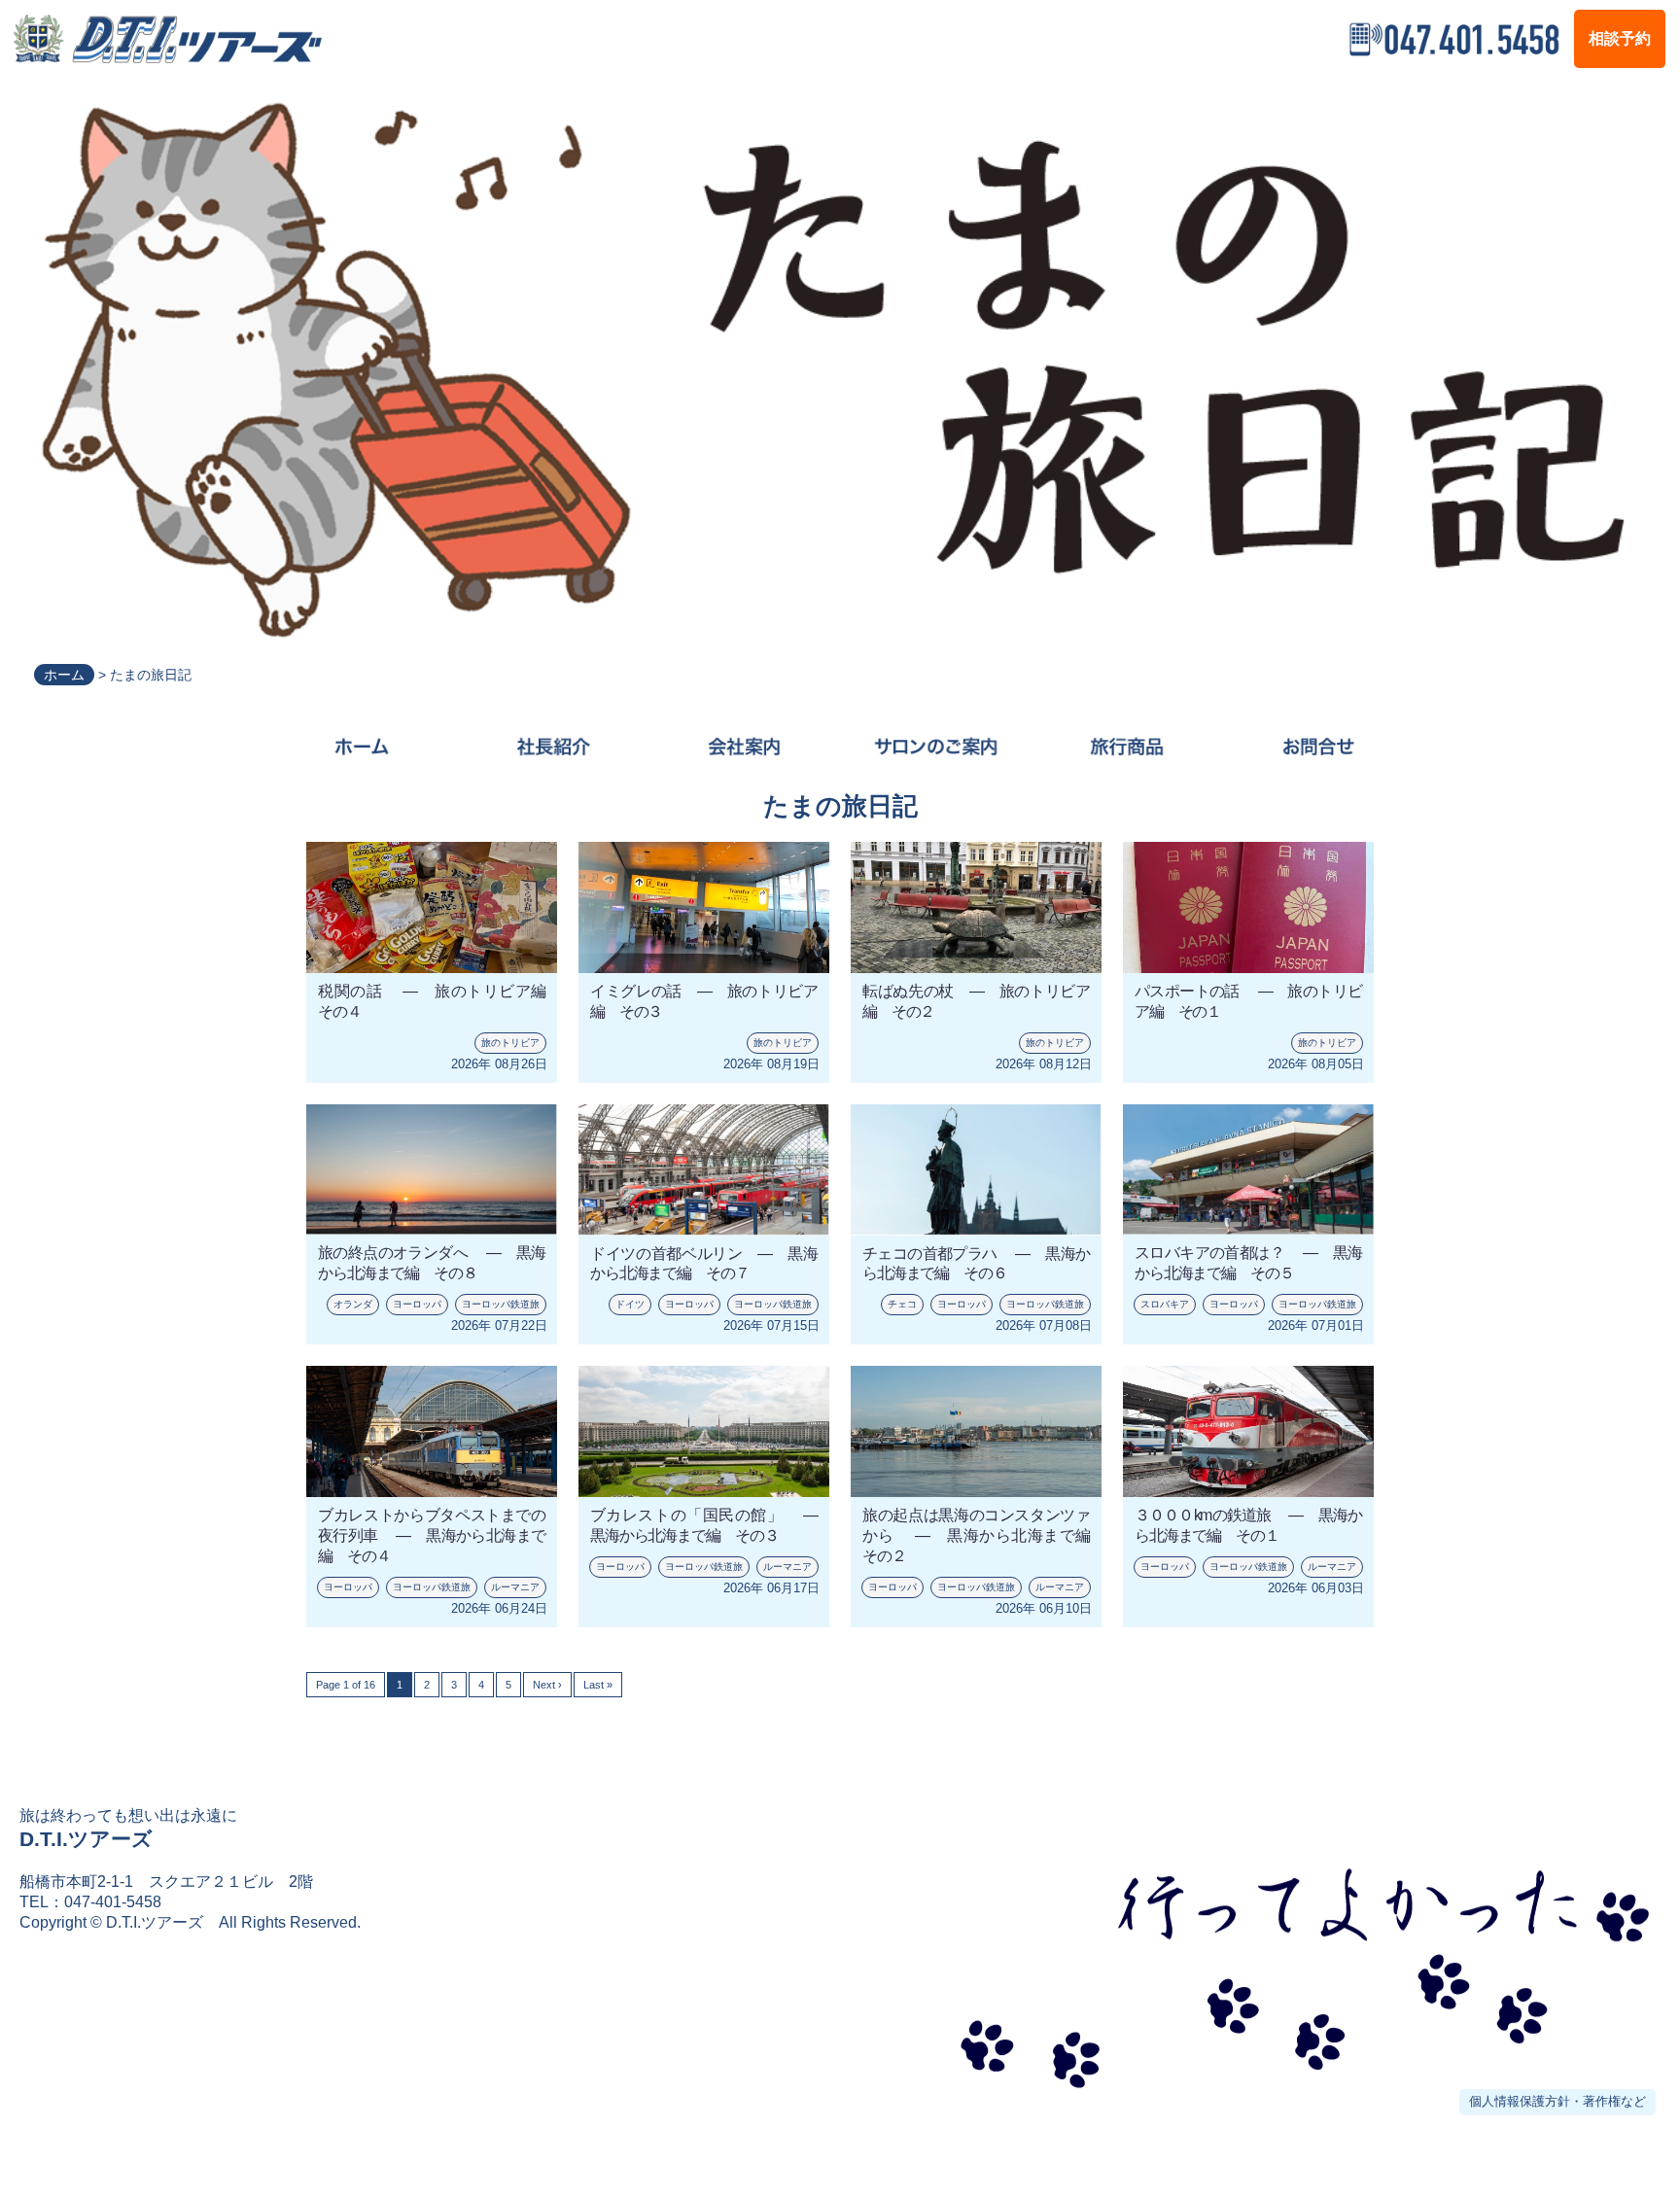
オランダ (353, 1304)
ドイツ (630, 1304)
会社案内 (744, 747)
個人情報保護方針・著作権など (1557, 2101)
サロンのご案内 (936, 747)
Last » (598, 1685)
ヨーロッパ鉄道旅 (501, 1304)
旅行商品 (1126, 747)
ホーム (64, 675)
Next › (547, 1685)
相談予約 (1620, 38)
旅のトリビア (510, 1043)
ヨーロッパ (417, 1304)
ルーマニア (515, 1587)
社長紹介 (553, 747)
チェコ (902, 1304)
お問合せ (1318, 747)
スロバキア (1165, 1304)
